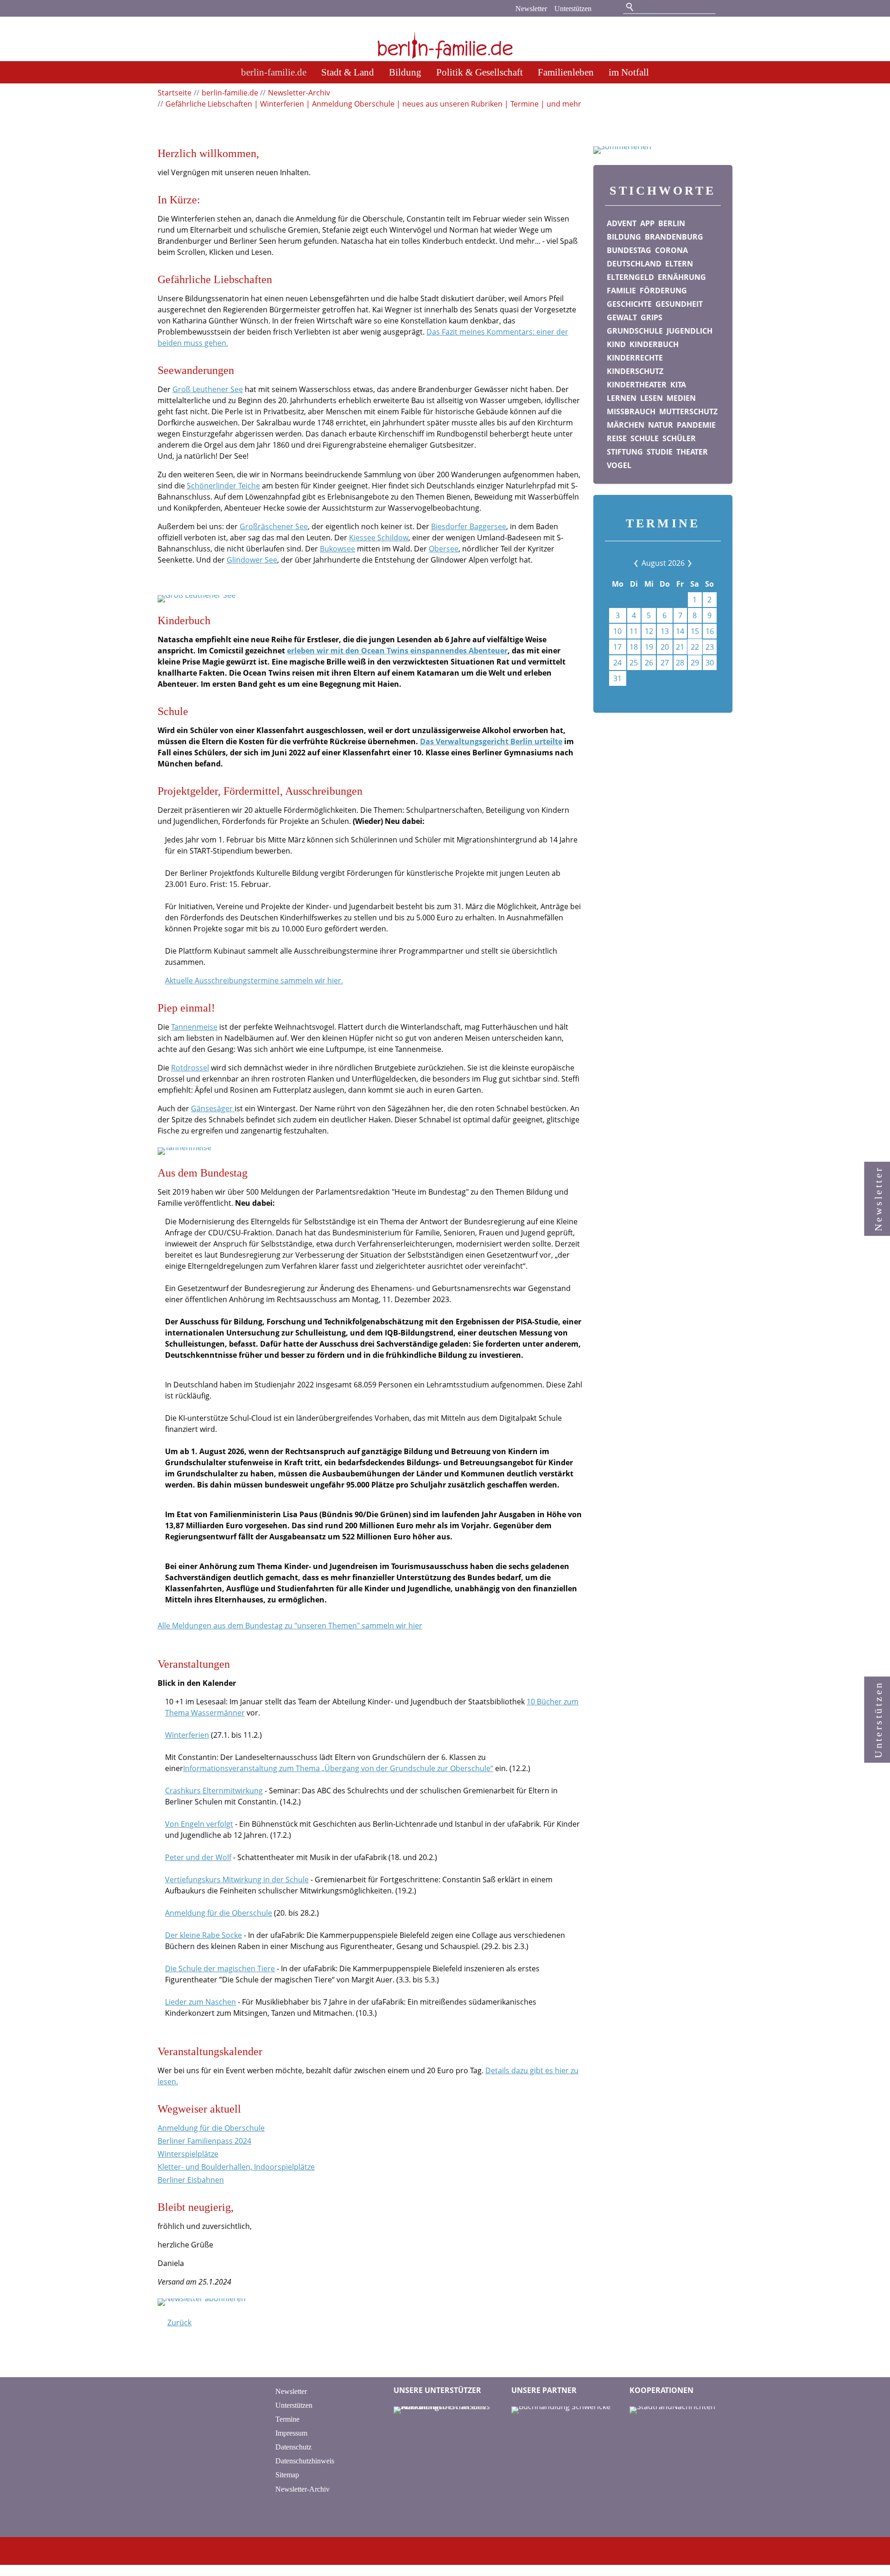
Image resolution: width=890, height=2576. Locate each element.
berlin (672, 223)
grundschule (635, 331)
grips (652, 317)
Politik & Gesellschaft (480, 72)
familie (621, 291)
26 (649, 663)
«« (643, 563)
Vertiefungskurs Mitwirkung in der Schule (237, 1880)
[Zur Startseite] (445, 40)
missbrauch (631, 411)
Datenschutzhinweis (305, 2461)
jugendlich (690, 331)
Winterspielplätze (188, 2154)
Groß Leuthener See (208, 389)
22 (695, 647)
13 (665, 631)
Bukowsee (337, 549)
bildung (624, 237)
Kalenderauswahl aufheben (673, 696)
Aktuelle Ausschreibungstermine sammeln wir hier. (254, 981)
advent (622, 223)
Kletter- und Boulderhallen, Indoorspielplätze (236, 2167)
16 (710, 631)
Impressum (291, 2433)
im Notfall (629, 72)
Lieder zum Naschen (200, 2002)
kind (616, 344)
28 (680, 663)
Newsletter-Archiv (302, 2489)
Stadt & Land (348, 72)
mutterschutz (688, 411)
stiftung (625, 452)
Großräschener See (274, 526)
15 (695, 631)
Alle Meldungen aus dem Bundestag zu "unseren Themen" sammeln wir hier (290, 1626)
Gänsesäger (213, 1108)
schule (645, 438)
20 (665, 647)
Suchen (630, 7)
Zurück (179, 2323)
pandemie (696, 425)
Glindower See (252, 560)
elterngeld (630, 277)
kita (678, 385)
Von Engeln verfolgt (199, 1824)
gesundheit (679, 304)
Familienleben (566, 72)
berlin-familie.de (274, 72)
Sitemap (287, 2475)
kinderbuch (654, 344)
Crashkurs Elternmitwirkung (214, 1791)
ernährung (682, 277)
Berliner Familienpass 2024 (204, 2141)
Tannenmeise (194, 1027)
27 (665, 663)
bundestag (629, 250)
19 (649, 647)
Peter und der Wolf (198, 1857)
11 (634, 631)
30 (710, 663)
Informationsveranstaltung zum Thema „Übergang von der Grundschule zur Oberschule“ (338, 1768)
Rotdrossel (190, 1068)
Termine (287, 2419)
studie (660, 452)
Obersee (444, 549)
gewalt (622, 317)
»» (683, 563)
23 (710, 647)
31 (617, 678)
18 (634, 647)
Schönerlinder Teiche (223, 486)
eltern (679, 264)
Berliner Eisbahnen (191, 2180)
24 (617, 663)
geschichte (629, 304)
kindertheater (637, 385)
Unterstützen (573, 9)
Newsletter (531, 9)
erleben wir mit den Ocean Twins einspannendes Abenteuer (397, 651)
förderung (663, 291)
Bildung (405, 72)
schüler (679, 438)
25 (634, 663)
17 (617, 647)
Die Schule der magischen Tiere (220, 1968)
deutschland (634, 264)
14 (680, 631)
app (647, 223)
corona (671, 250)
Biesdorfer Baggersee (469, 526)
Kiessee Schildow (379, 538)
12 (649, 631)
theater (692, 452)
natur (661, 425)
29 (695, 663)
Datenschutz (293, 2447)
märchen (626, 425)
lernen (622, 398)
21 (680, 647)
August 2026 (663, 563)
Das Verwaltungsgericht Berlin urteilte (491, 741)
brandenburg (674, 237)
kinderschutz (635, 371)
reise (617, 438)
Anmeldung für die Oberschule (219, 1913)
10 (617, 631)
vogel (619, 465)
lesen (652, 398)
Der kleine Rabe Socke (203, 1935)
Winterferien (187, 1735)
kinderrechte (635, 358)
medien (681, 398)
